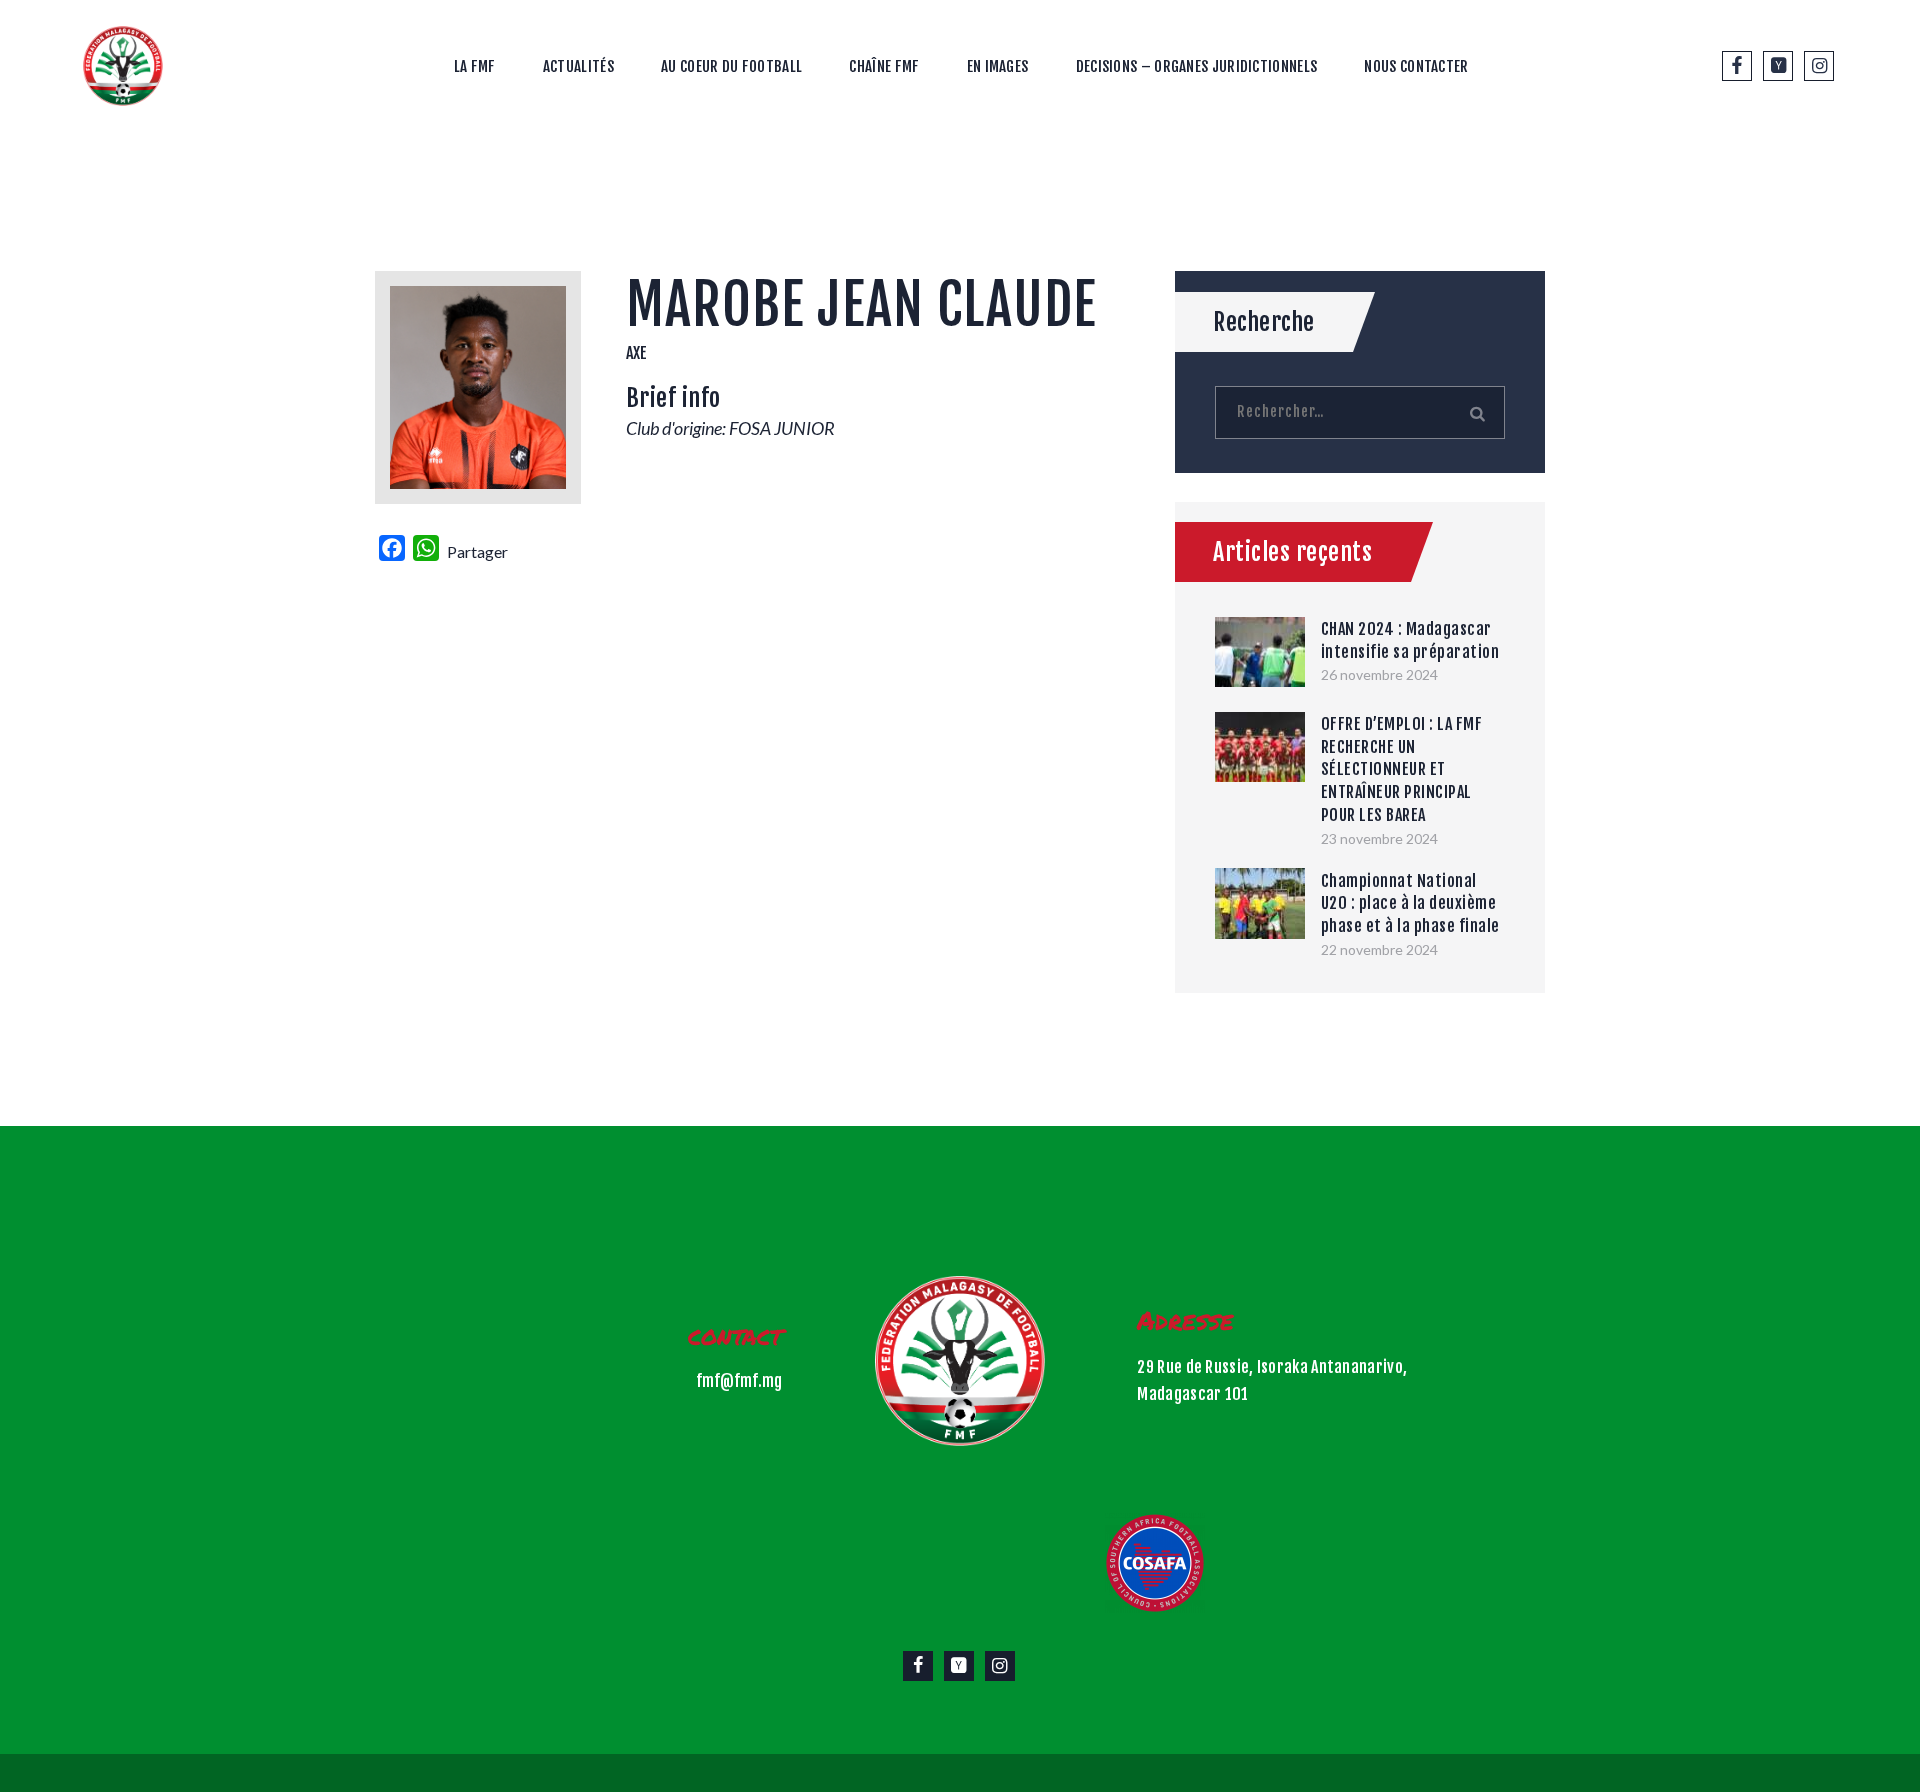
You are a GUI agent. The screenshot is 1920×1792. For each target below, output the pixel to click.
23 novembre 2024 (1379, 838)
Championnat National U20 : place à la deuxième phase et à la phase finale (1410, 903)
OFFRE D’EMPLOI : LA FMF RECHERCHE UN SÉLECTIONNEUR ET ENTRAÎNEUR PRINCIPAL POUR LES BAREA (1402, 769)
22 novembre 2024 (1379, 949)
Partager (477, 551)
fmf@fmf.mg (739, 1381)
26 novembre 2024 (1379, 674)
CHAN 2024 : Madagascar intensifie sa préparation (1410, 640)
